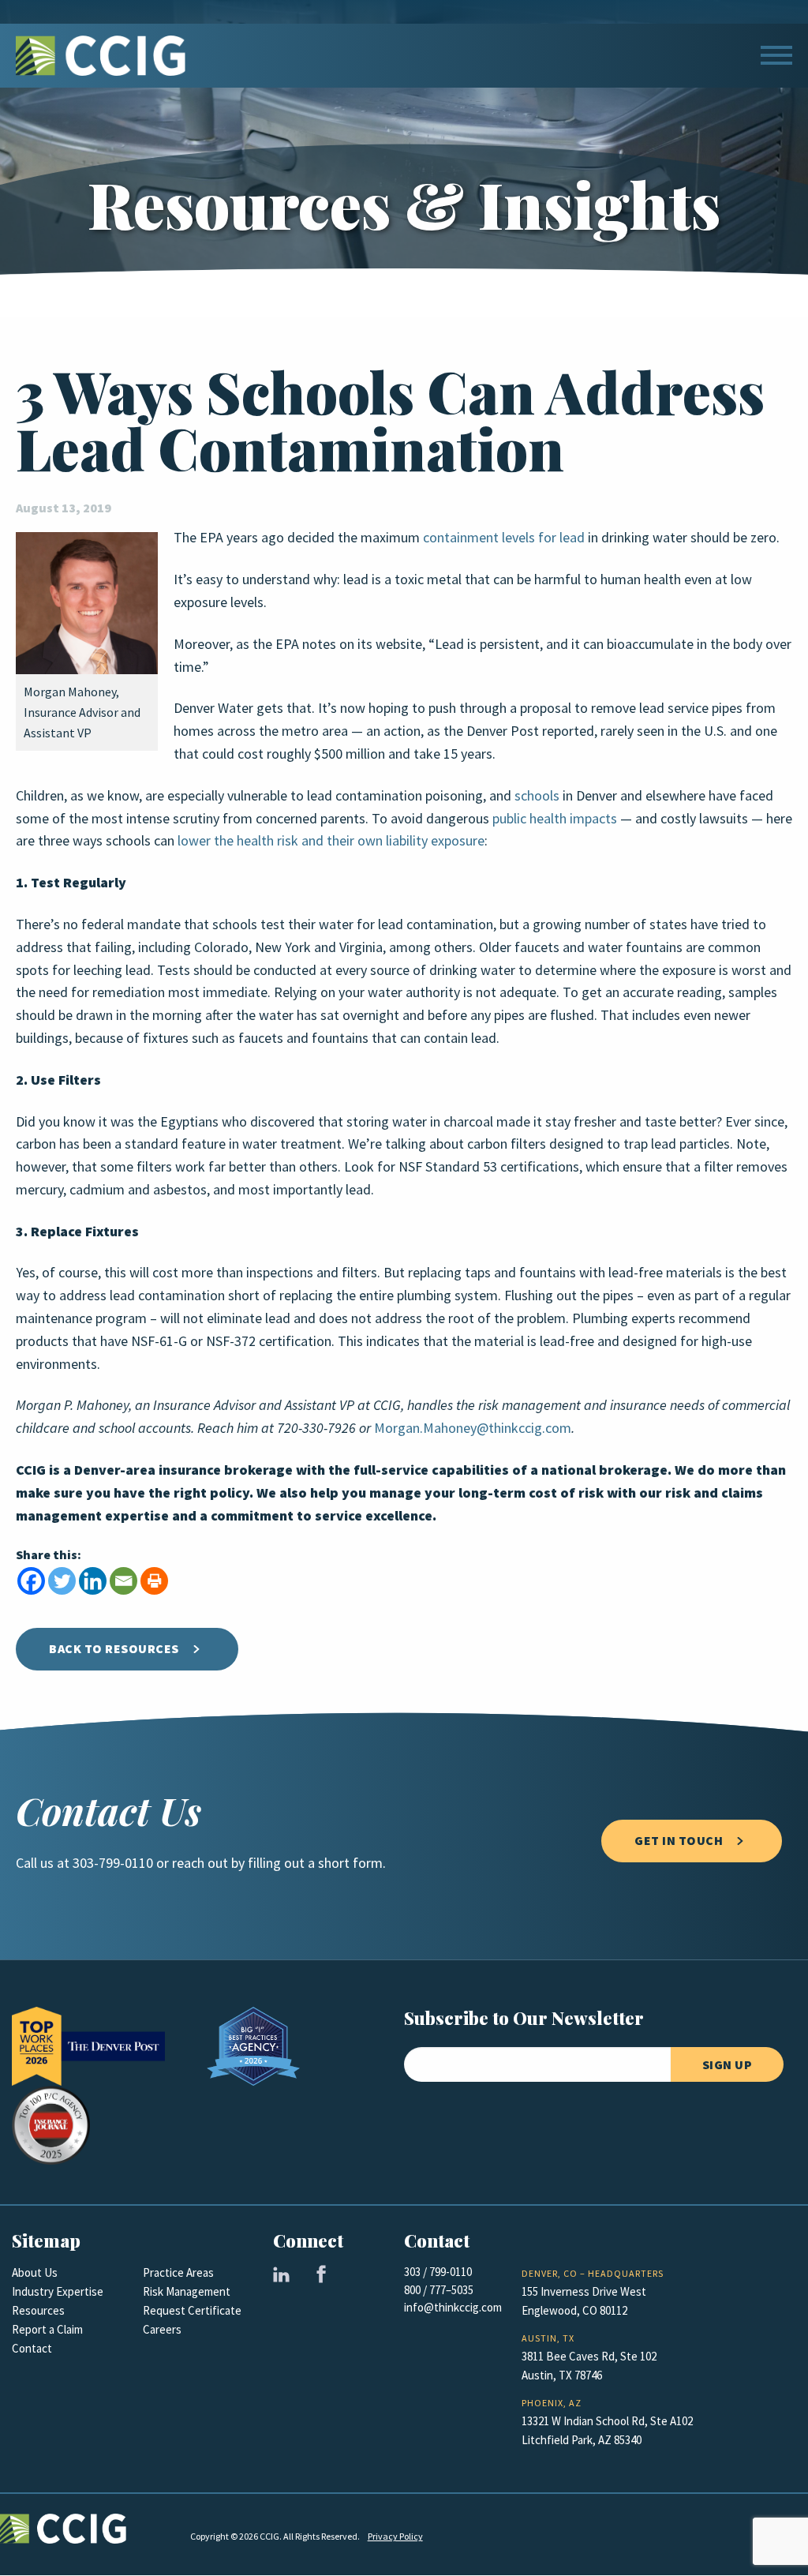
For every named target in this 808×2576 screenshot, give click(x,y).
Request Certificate (192, 2311)
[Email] (123, 1581)
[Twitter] (62, 1581)
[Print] (154, 1581)
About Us (35, 2273)
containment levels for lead (504, 538)
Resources (38, 2311)
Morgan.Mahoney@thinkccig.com (473, 1428)
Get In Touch (679, 1841)
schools (537, 796)
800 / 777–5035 (439, 2290)
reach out (200, 1863)
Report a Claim (47, 2330)
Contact (32, 2349)
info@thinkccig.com (453, 2308)
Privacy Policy (395, 2537)
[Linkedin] (93, 1581)
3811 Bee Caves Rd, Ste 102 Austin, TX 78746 (589, 2366)
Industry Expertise (58, 2292)
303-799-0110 (113, 1863)
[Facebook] (31, 1581)
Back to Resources (114, 1649)
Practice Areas (178, 2273)
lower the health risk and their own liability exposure (331, 841)
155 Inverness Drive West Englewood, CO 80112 (584, 2301)
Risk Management (187, 2292)
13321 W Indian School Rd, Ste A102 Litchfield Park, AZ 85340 (607, 2431)
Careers (162, 2330)
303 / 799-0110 (438, 2272)
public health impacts (555, 819)
